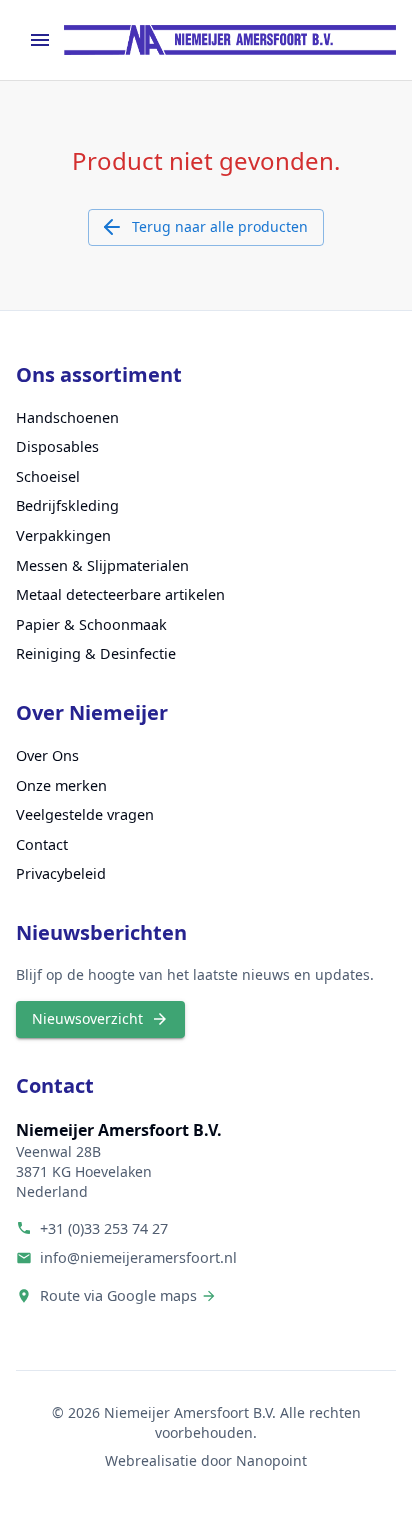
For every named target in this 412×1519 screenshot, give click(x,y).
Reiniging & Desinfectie (96, 653)
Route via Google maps (118, 1295)
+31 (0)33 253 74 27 (104, 1228)
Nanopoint (271, 1460)
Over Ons (47, 755)
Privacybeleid (61, 873)
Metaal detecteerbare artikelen (120, 594)
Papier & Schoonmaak (91, 624)
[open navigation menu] (40, 40)
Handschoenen (67, 417)
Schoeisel (48, 476)
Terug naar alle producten (220, 226)
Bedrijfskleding (67, 505)
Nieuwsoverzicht (87, 1018)
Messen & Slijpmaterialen (102, 565)
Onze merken (61, 785)
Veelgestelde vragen (85, 814)
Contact (42, 844)
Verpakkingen (63, 535)
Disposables (57, 446)
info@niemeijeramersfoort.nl (138, 1257)
